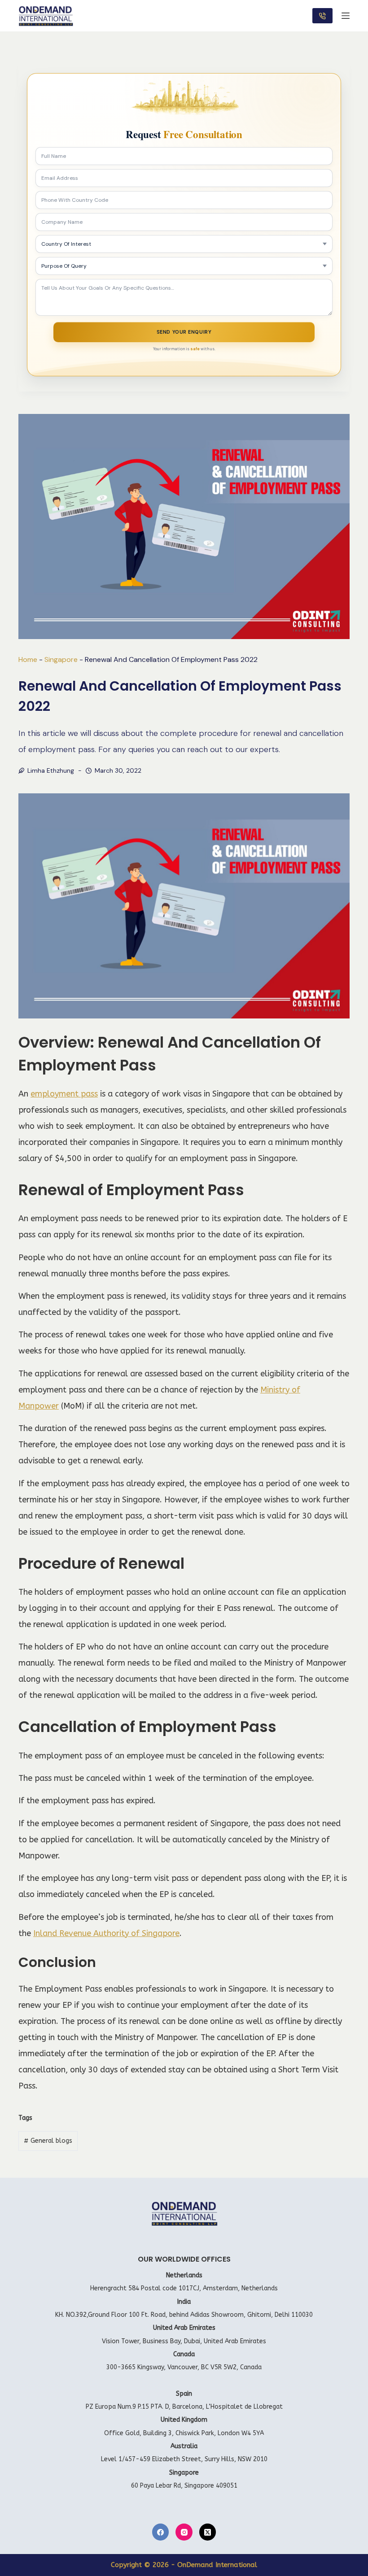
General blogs (48, 2141)
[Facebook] (161, 2532)
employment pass (64, 1094)
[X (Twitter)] (208, 2532)
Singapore (61, 659)
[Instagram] (184, 2532)
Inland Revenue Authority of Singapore (106, 1933)
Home (28, 659)
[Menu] (346, 16)
